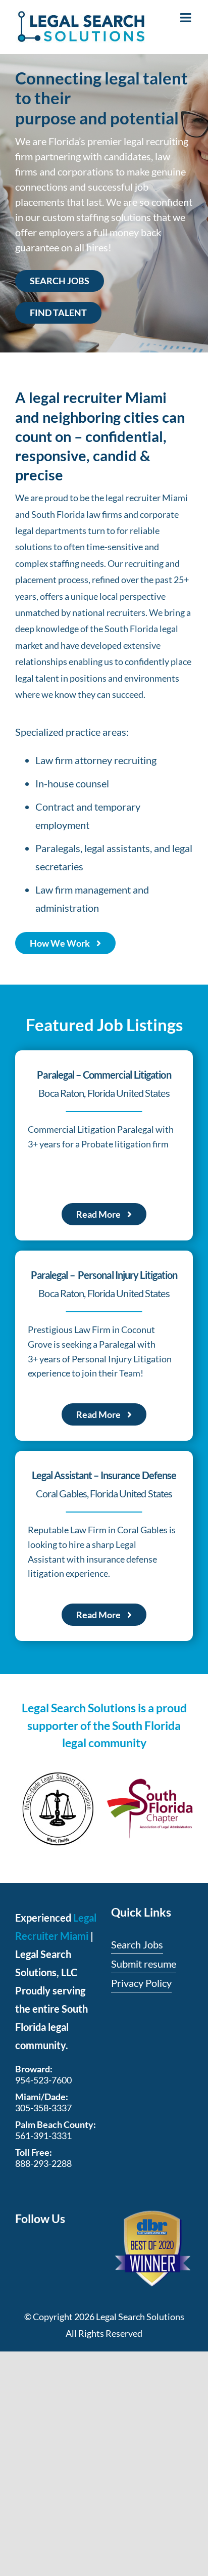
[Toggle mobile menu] (187, 17)
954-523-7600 (43, 2080)
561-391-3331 (43, 2136)
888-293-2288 (43, 2163)
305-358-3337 (43, 2108)
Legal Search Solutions (140, 2317)
